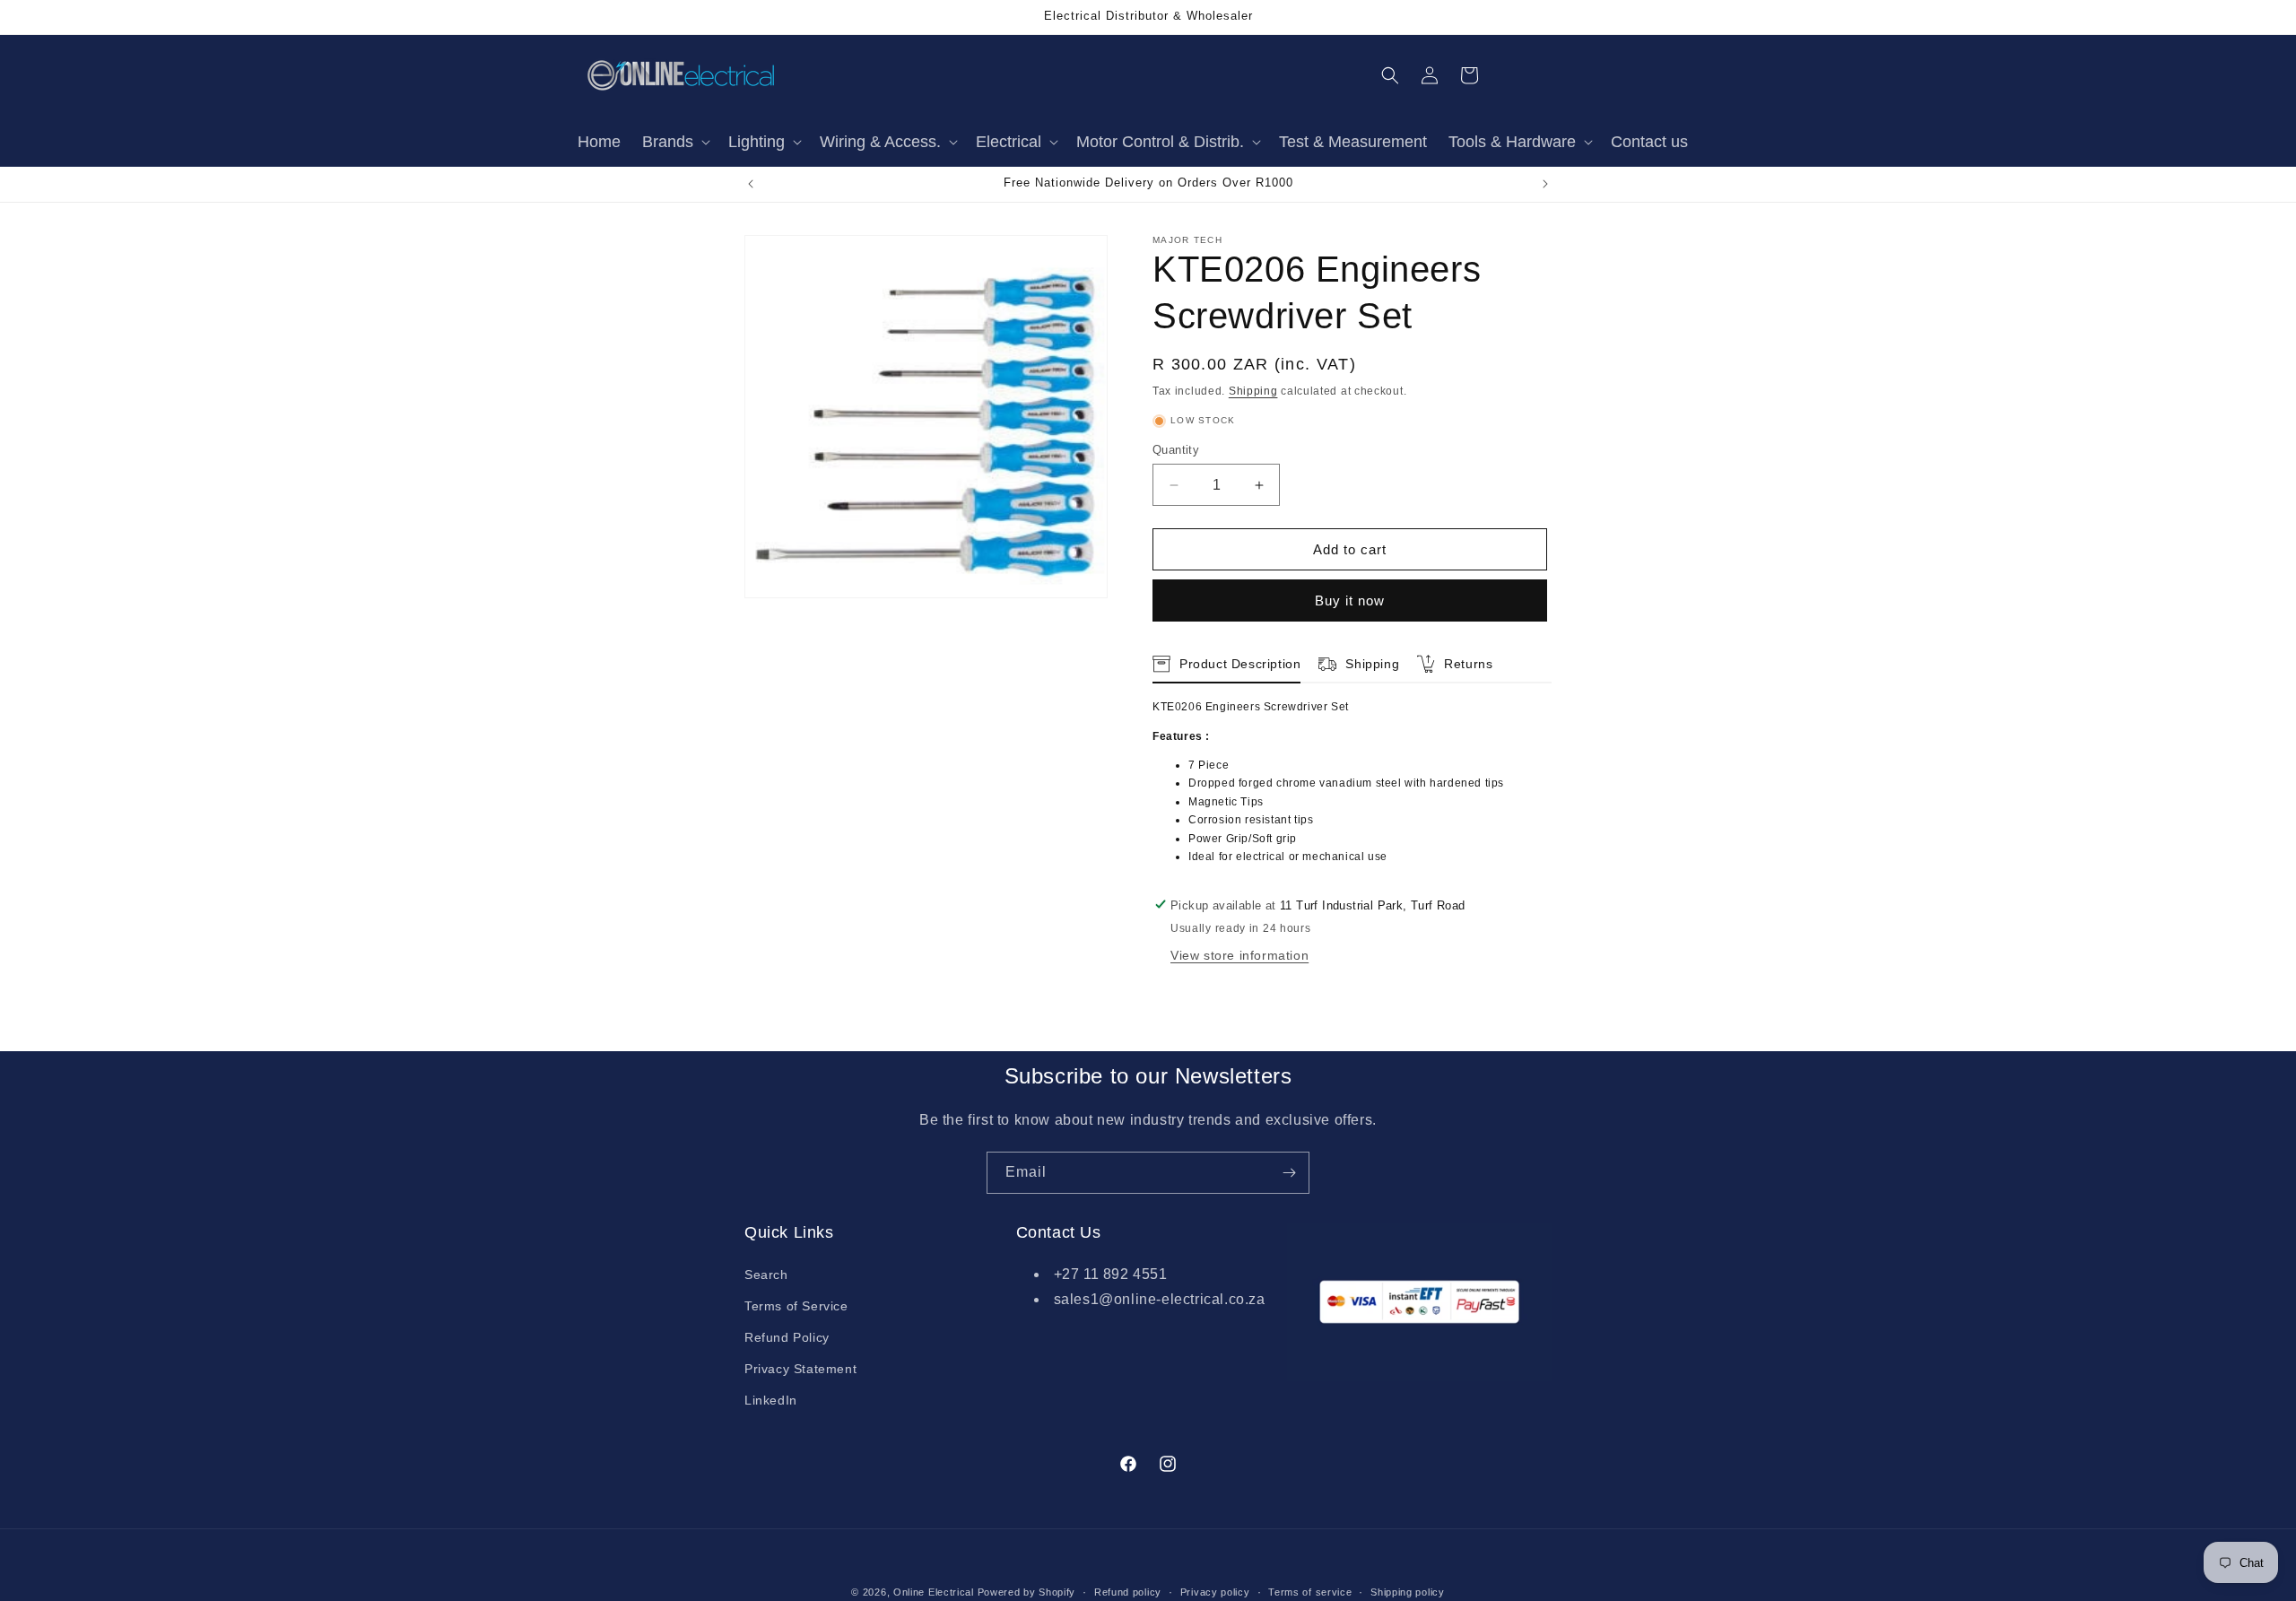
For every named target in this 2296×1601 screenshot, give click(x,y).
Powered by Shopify (1027, 1592)
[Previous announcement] (751, 184)
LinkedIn (771, 1400)
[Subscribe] (1289, 1173)
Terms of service (1310, 1591)
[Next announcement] (1545, 184)
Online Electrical (934, 1592)
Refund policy (1128, 1591)
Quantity (1176, 450)
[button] (674, 142)
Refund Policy (787, 1337)
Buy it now (1350, 600)
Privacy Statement (800, 1369)
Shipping (1253, 391)
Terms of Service (796, 1306)
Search (766, 1275)
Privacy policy (1215, 1591)
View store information (1239, 955)
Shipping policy (1408, 1591)
